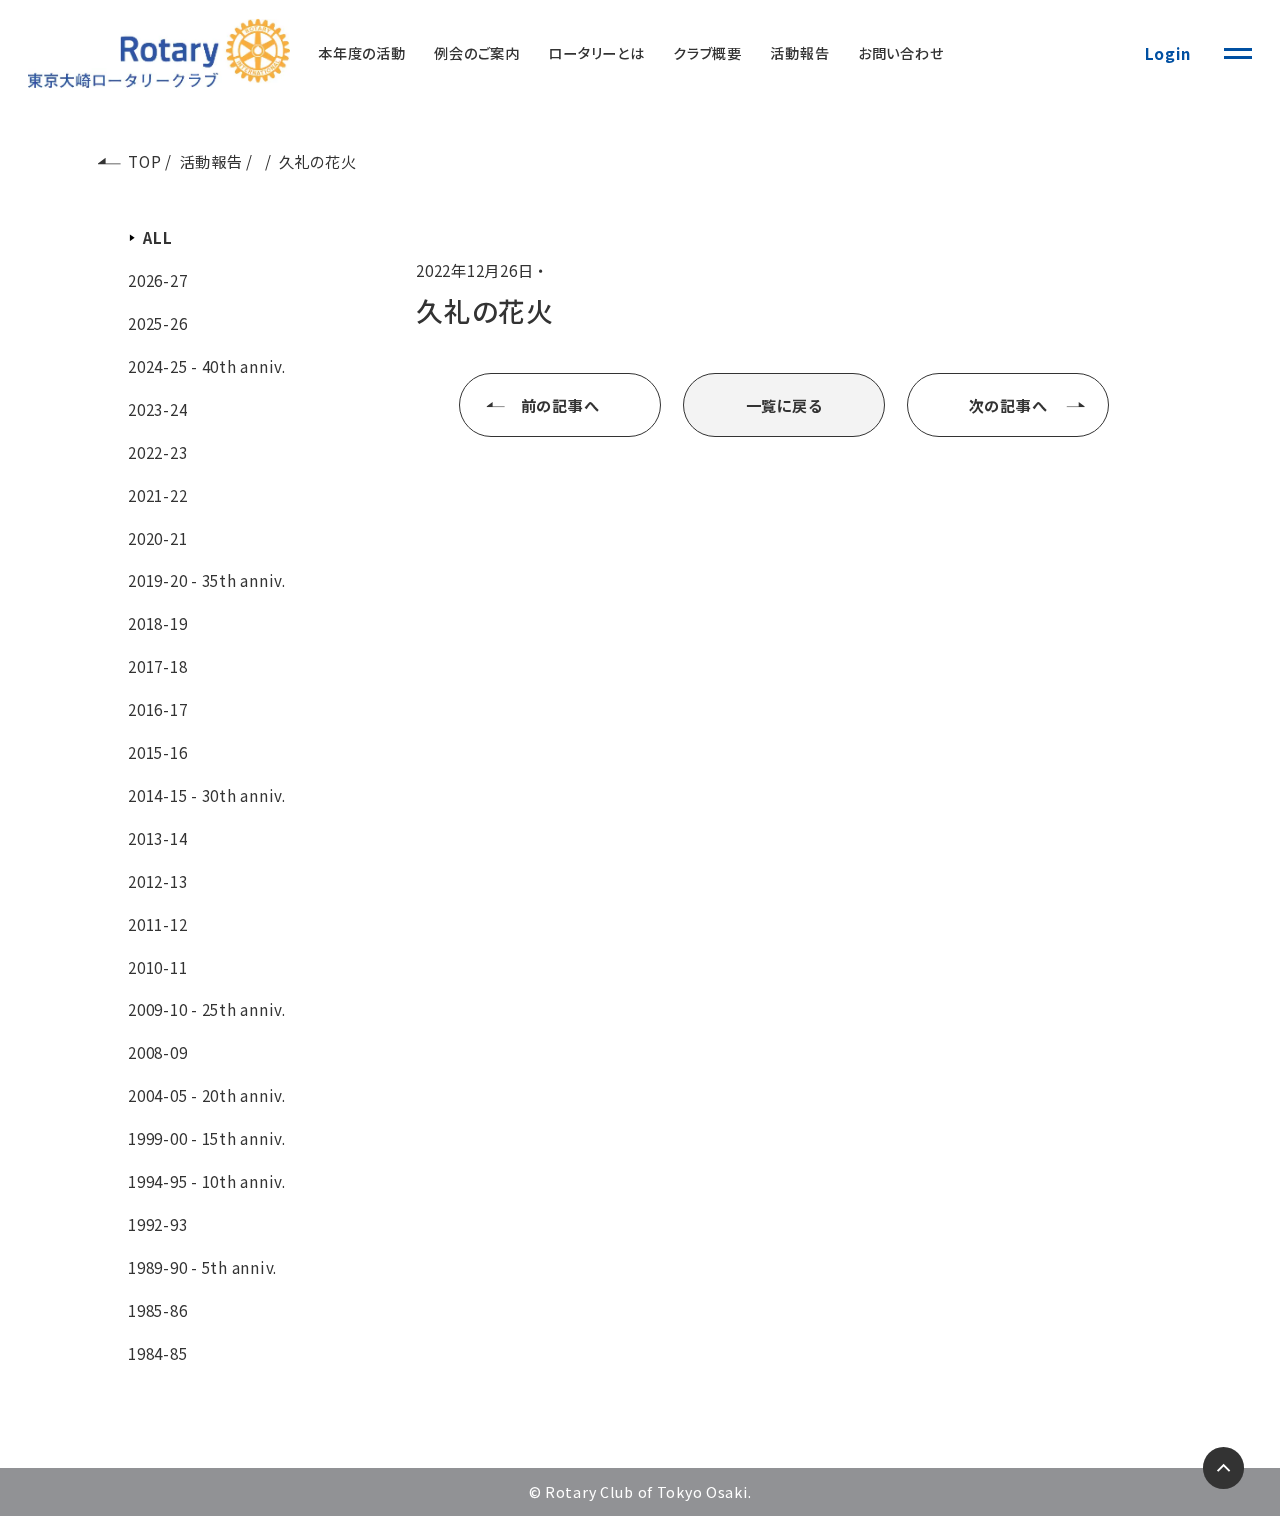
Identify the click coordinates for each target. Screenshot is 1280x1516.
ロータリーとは (596, 53)
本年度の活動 (362, 53)
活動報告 (799, 53)
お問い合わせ (901, 53)
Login (1168, 53)
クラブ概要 (707, 53)
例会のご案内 (477, 53)
